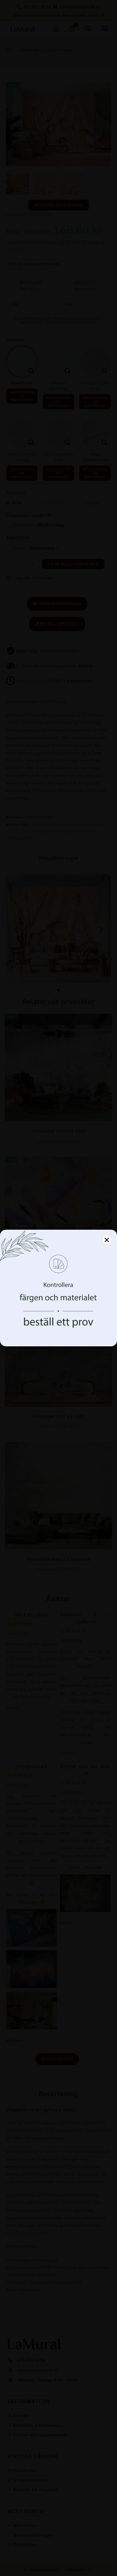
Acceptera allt (59, 1314)
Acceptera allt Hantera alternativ (58, 1330)
